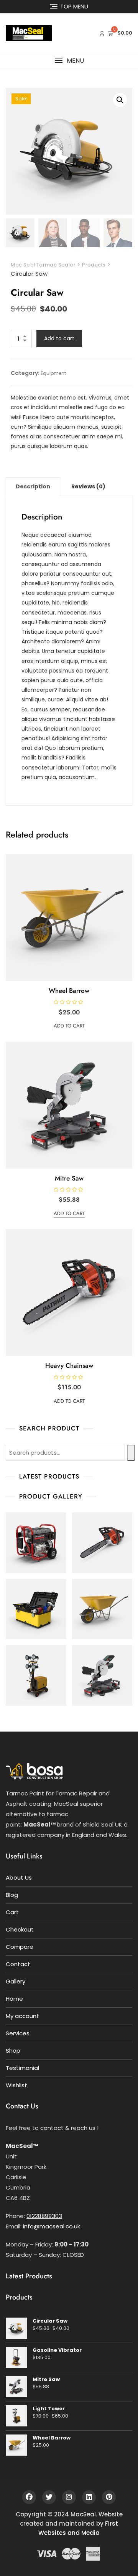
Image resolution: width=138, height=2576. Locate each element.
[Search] (131, 1453)
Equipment (53, 373)
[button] (69, 61)
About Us (19, 1877)
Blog (12, 1895)
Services (18, 2033)
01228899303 (44, 2216)
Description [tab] (33, 486)
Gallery (16, 1981)
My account (22, 2016)
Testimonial (22, 2068)
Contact (18, 1964)
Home (14, 1999)
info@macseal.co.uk (52, 2226)
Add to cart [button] (69, 1026)
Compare (20, 1947)
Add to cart (59, 338)
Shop (13, 2051)
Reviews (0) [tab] (88, 486)
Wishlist (16, 2085)
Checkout (20, 1929)
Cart (12, 1912)
